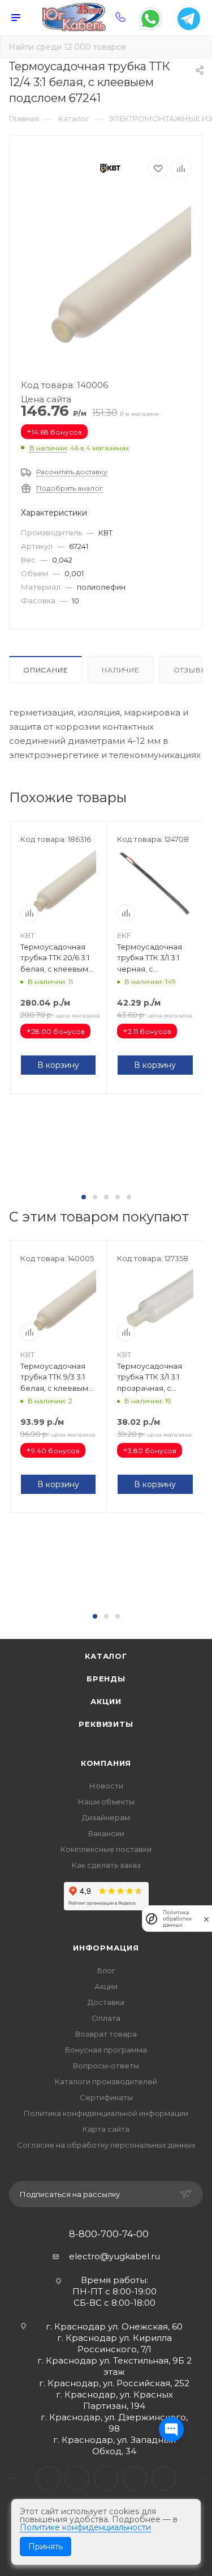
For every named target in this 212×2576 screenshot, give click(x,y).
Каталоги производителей (106, 2081)
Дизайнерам (106, 1817)
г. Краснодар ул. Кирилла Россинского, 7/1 (114, 2343)
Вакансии (106, 1833)
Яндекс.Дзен (164, 2478)
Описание (46, 670)
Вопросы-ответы (106, 2066)
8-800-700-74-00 (109, 2234)
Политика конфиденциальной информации (106, 2113)
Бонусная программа (106, 2050)
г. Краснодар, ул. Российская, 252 (114, 2383)
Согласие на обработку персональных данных (106, 2145)
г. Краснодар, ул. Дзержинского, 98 (114, 2423)
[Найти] (195, 47)
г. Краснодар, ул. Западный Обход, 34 (114, 2445)
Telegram (77, 2478)
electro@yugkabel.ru (114, 2256)
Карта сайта (106, 2129)
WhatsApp (135, 2478)
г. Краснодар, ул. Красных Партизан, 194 (114, 2400)
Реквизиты (106, 1724)
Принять (46, 2547)
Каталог (106, 1656)
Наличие (121, 670)
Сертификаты (106, 2097)
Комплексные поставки (106, 1849)
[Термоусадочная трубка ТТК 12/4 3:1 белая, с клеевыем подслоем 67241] (106, 282)
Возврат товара (106, 2034)
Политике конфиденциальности (85, 2527)
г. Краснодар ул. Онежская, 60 (114, 2326)
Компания (106, 1763)
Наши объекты (106, 1802)
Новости (106, 1786)
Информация (106, 1948)
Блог (106, 1970)
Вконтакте (48, 2478)
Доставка (106, 2002)
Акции (106, 1701)
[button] (84, 1197)
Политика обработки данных (177, 1919)
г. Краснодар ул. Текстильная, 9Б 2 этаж (114, 2366)
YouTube (106, 2478)
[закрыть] (206, 1919)
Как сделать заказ (106, 1865)
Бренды (106, 1679)
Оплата (106, 2018)
